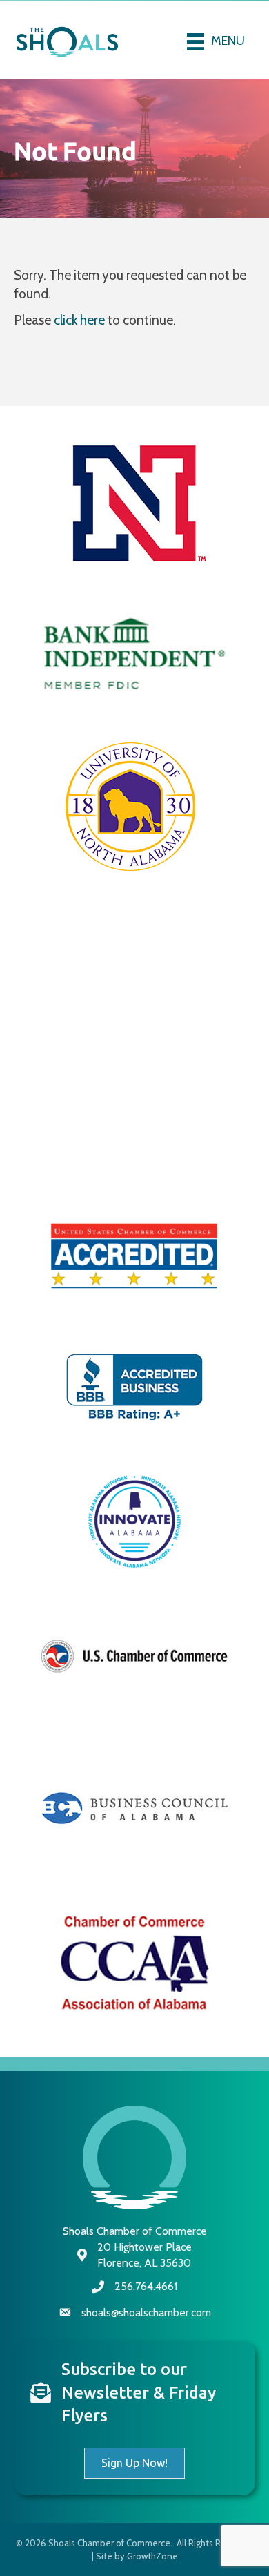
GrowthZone (152, 2556)
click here (79, 320)
